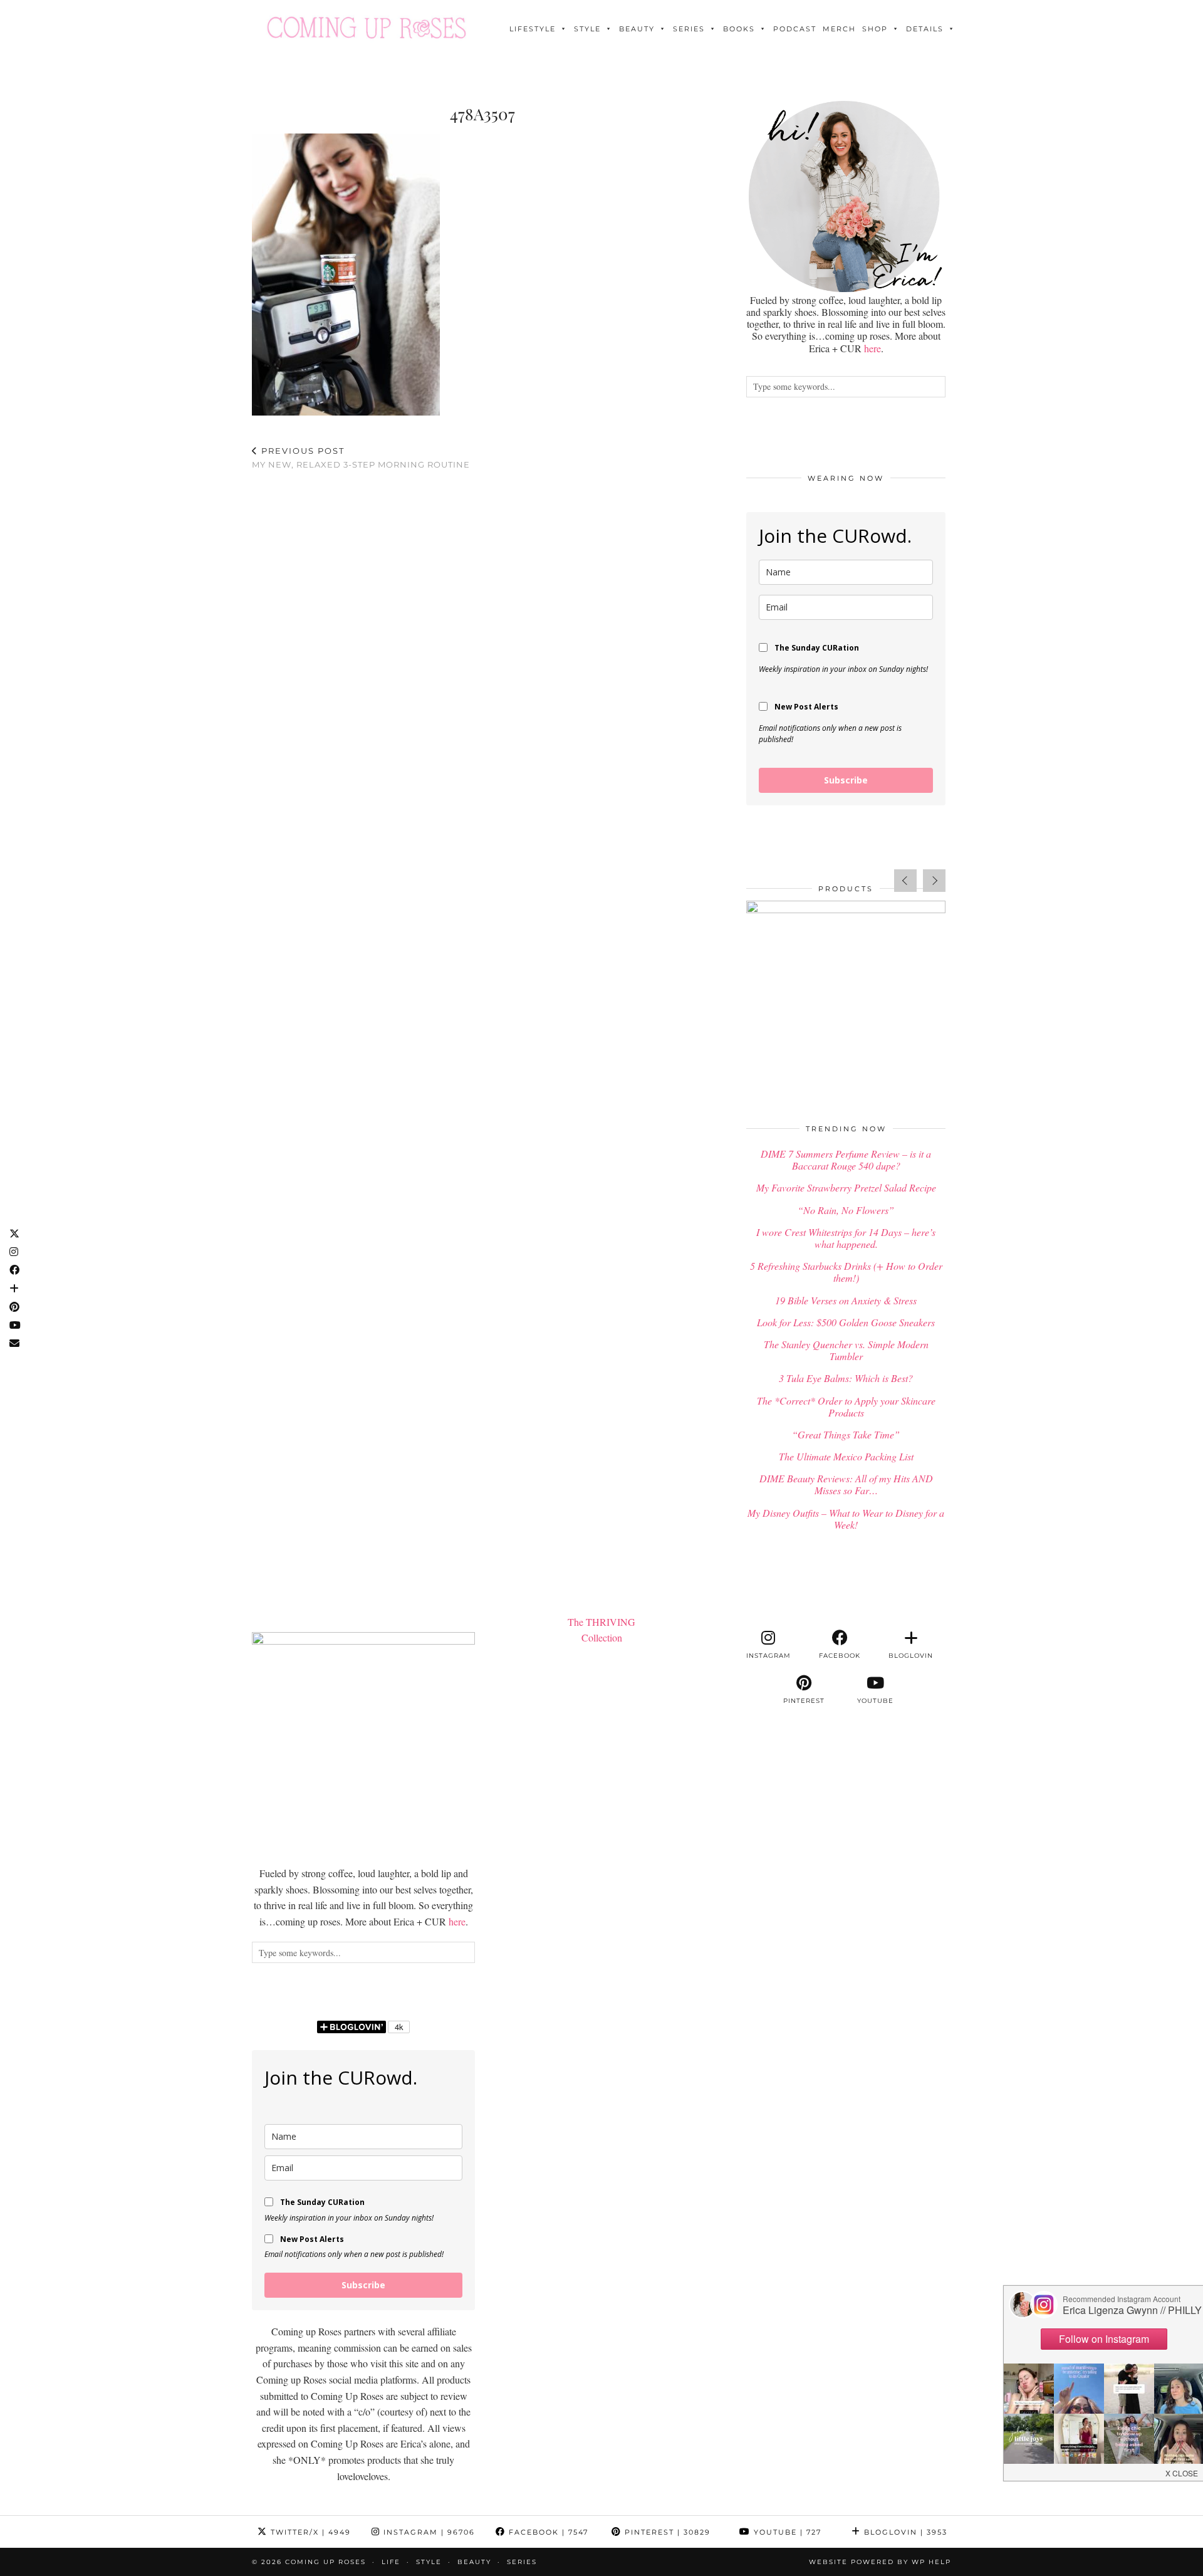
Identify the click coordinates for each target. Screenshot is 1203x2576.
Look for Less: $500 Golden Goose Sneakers (846, 1322)
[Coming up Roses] (367, 28)
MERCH (839, 29)
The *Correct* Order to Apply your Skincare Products (846, 1406)
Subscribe (846, 780)
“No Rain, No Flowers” (846, 1210)
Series (689, 29)
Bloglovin (904, 2532)
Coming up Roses (325, 2562)
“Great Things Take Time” (846, 1434)
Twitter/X (309, 2532)
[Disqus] (482, 644)
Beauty (637, 29)
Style (587, 29)
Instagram (428, 2532)
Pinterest (666, 2532)
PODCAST (795, 29)
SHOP (875, 29)
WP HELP (931, 2562)
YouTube (786, 2532)
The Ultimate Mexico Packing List (846, 1456)
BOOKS (739, 29)
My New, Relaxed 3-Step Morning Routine (361, 458)
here (872, 348)
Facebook (547, 2532)
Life (391, 2562)
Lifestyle (533, 29)
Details (925, 29)
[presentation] (905, 881)
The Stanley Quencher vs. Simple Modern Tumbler (846, 1350)
